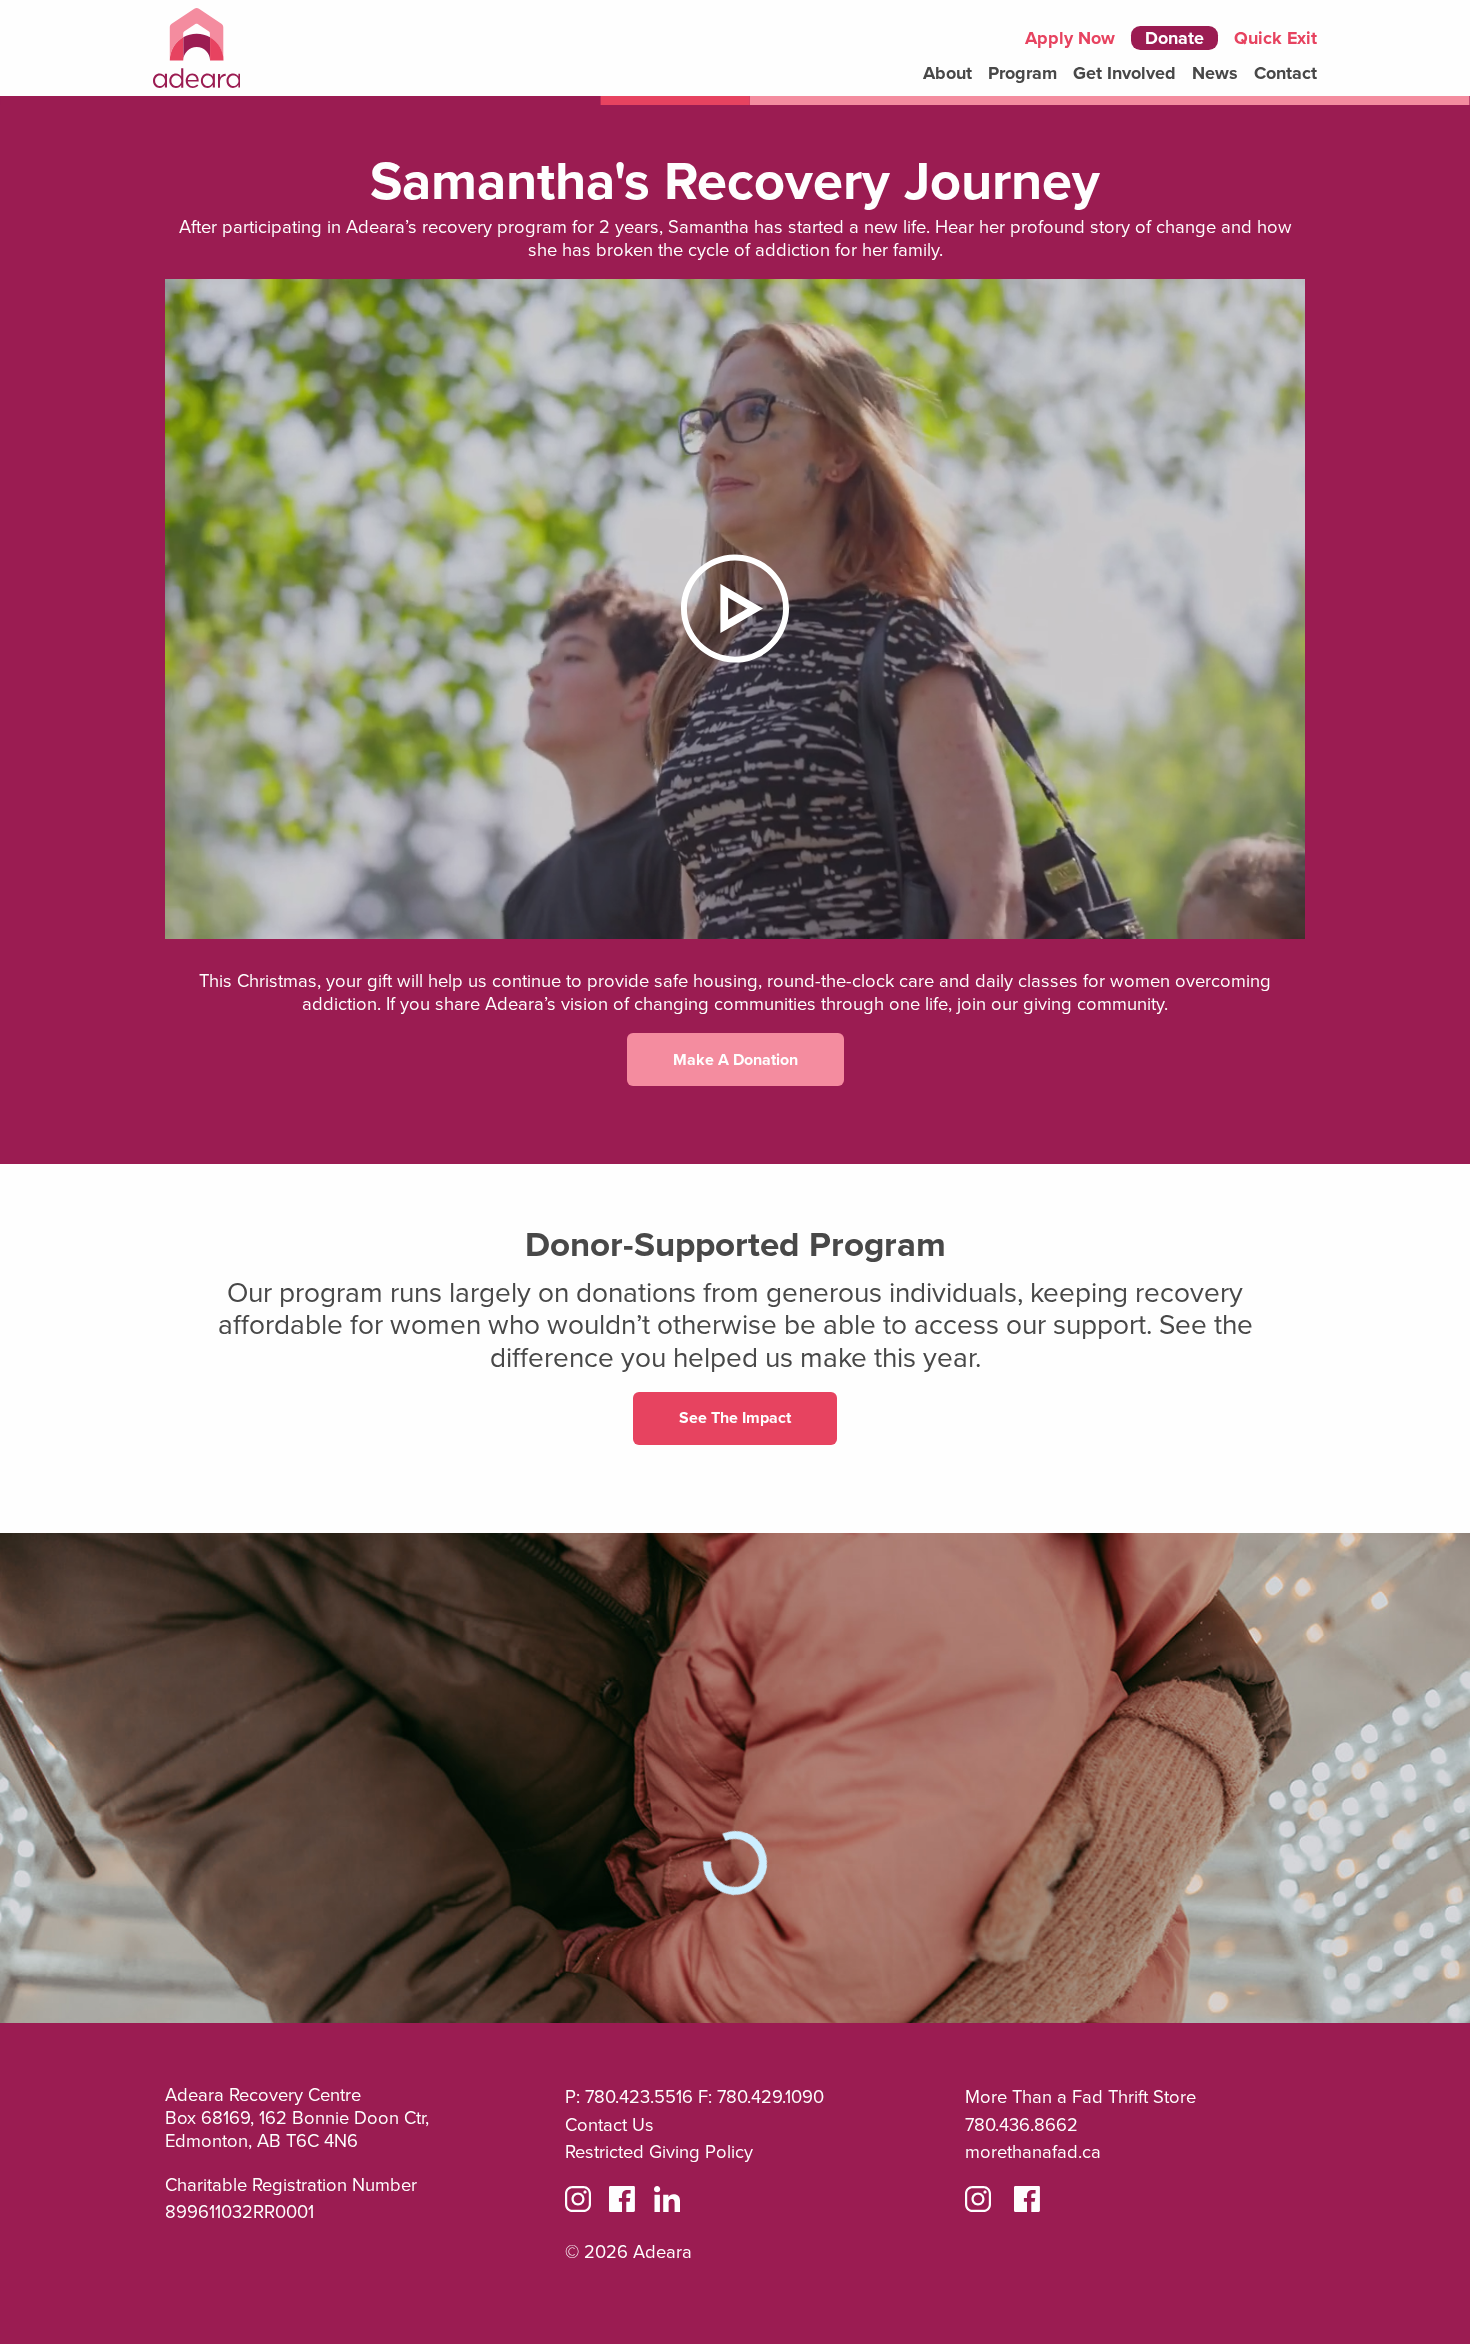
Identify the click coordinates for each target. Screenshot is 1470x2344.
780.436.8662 (1021, 2124)
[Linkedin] (667, 2203)
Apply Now (1070, 38)
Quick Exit (1275, 38)
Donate (1174, 38)
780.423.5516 (639, 2096)
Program (1022, 73)
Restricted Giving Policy (659, 2151)
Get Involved (1124, 73)
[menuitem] (947, 73)
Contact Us (609, 2124)
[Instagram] (578, 2203)
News (1215, 73)
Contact (1285, 73)
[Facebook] (622, 2203)
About (947, 73)
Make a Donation (735, 1059)
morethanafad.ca (1033, 2151)
